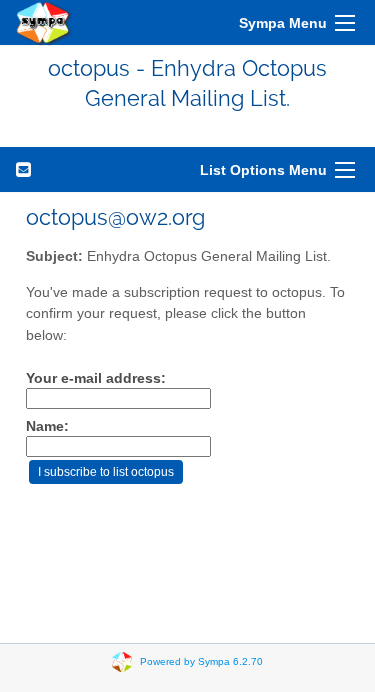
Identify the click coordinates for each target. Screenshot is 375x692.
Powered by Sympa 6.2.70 (201, 660)
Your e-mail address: (96, 378)
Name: (47, 426)
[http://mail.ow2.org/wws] (44, 22)
